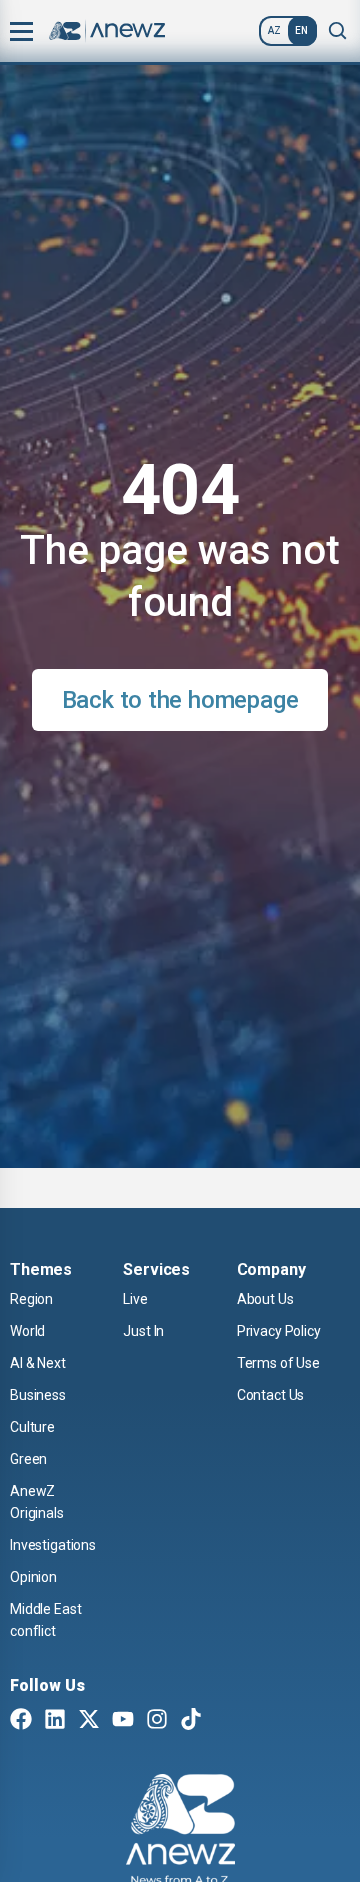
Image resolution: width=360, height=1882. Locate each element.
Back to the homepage (180, 700)
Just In (143, 1331)
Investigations (53, 1545)
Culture (32, 1427)
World (27, 1331)
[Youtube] (123, 1721)
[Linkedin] (55, 1721)
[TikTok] (191, 1721)
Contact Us (271, 1395)
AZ (274, 30)
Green (28, 1459)
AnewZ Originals (37, 1502)
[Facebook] (21, 1721)
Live (135, 1299)
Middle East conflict (45, 1620)
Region (31, 1299)
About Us (265, 1299)
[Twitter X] (89, 1721)
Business (38, 1395)
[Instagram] (157, 1721)
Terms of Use (278, 1363)
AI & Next (38, 1363)
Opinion (33, 1577)
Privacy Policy (279, 1331)
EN (301, 30)
